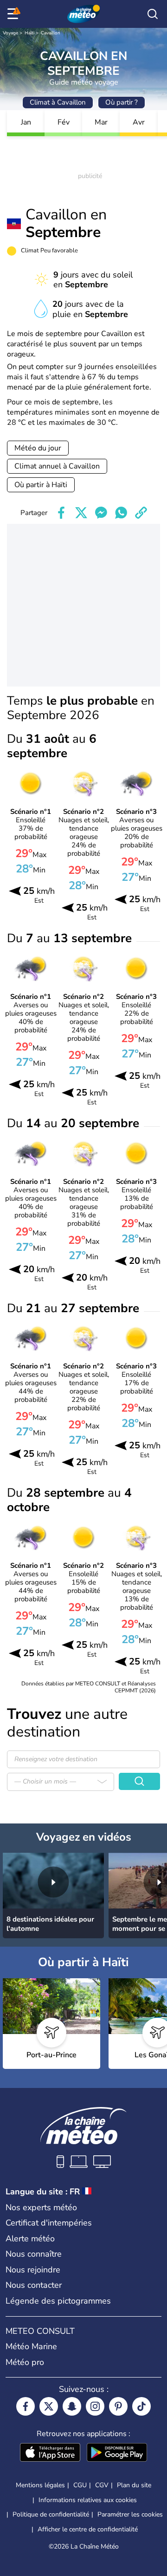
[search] (153, 14)
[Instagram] (95, 2406)
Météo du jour (38, 448)
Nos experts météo (41, 2207)
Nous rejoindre (33, 2270)
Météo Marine (31, 2346)
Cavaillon (51, 33)
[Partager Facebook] (61, 513)
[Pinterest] (118, 2406)
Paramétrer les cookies (130, 2515)
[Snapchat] (72, 2406)
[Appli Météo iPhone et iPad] (50, 2453)
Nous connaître (34, 2254)
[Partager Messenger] (101, 513)
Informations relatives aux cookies (88, 2500)
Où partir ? (122, 102)
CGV (102, 2485)
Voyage (10, 33)
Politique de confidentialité (51, 2514)
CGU (80, 2485)
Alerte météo (30, 2239)
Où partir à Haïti (41, 485)
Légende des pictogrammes (58, 2301)
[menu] (14, 14)
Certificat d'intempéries (49, 2223)
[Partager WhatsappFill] (121, 513)
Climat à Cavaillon (58, 102)
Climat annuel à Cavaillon (57, 466)
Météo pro (25, 2362)
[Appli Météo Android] (117, 2453)
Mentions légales (40, 2485)
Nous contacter (34, 2285)
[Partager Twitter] (81, 513)
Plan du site (134, 2485)
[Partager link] (141, 513)
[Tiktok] (141, 2406)
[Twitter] (49, 2406)
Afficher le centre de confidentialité (88, 2530)
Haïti (29, 33)
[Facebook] (26, 2406)
